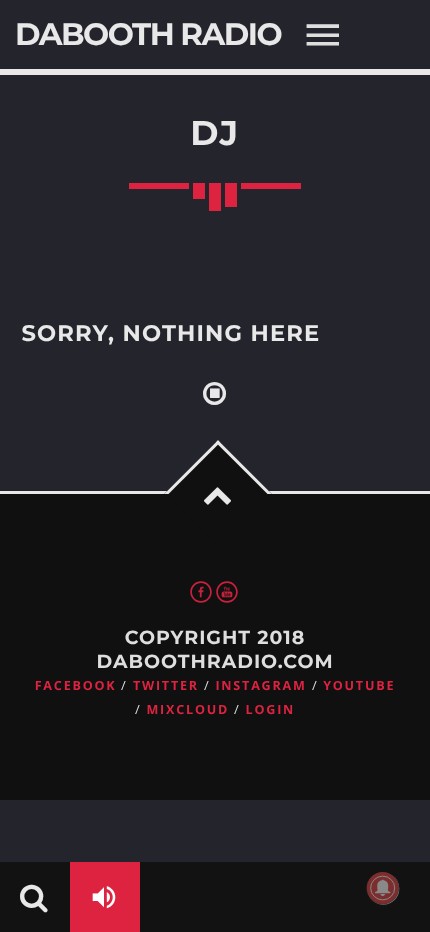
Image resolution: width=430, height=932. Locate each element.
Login (271, 709)
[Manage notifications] (383, 888)
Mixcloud (187, 709)
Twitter (166, 685)
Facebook (76, 685)
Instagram (260, 685)
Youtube (359, 685)
